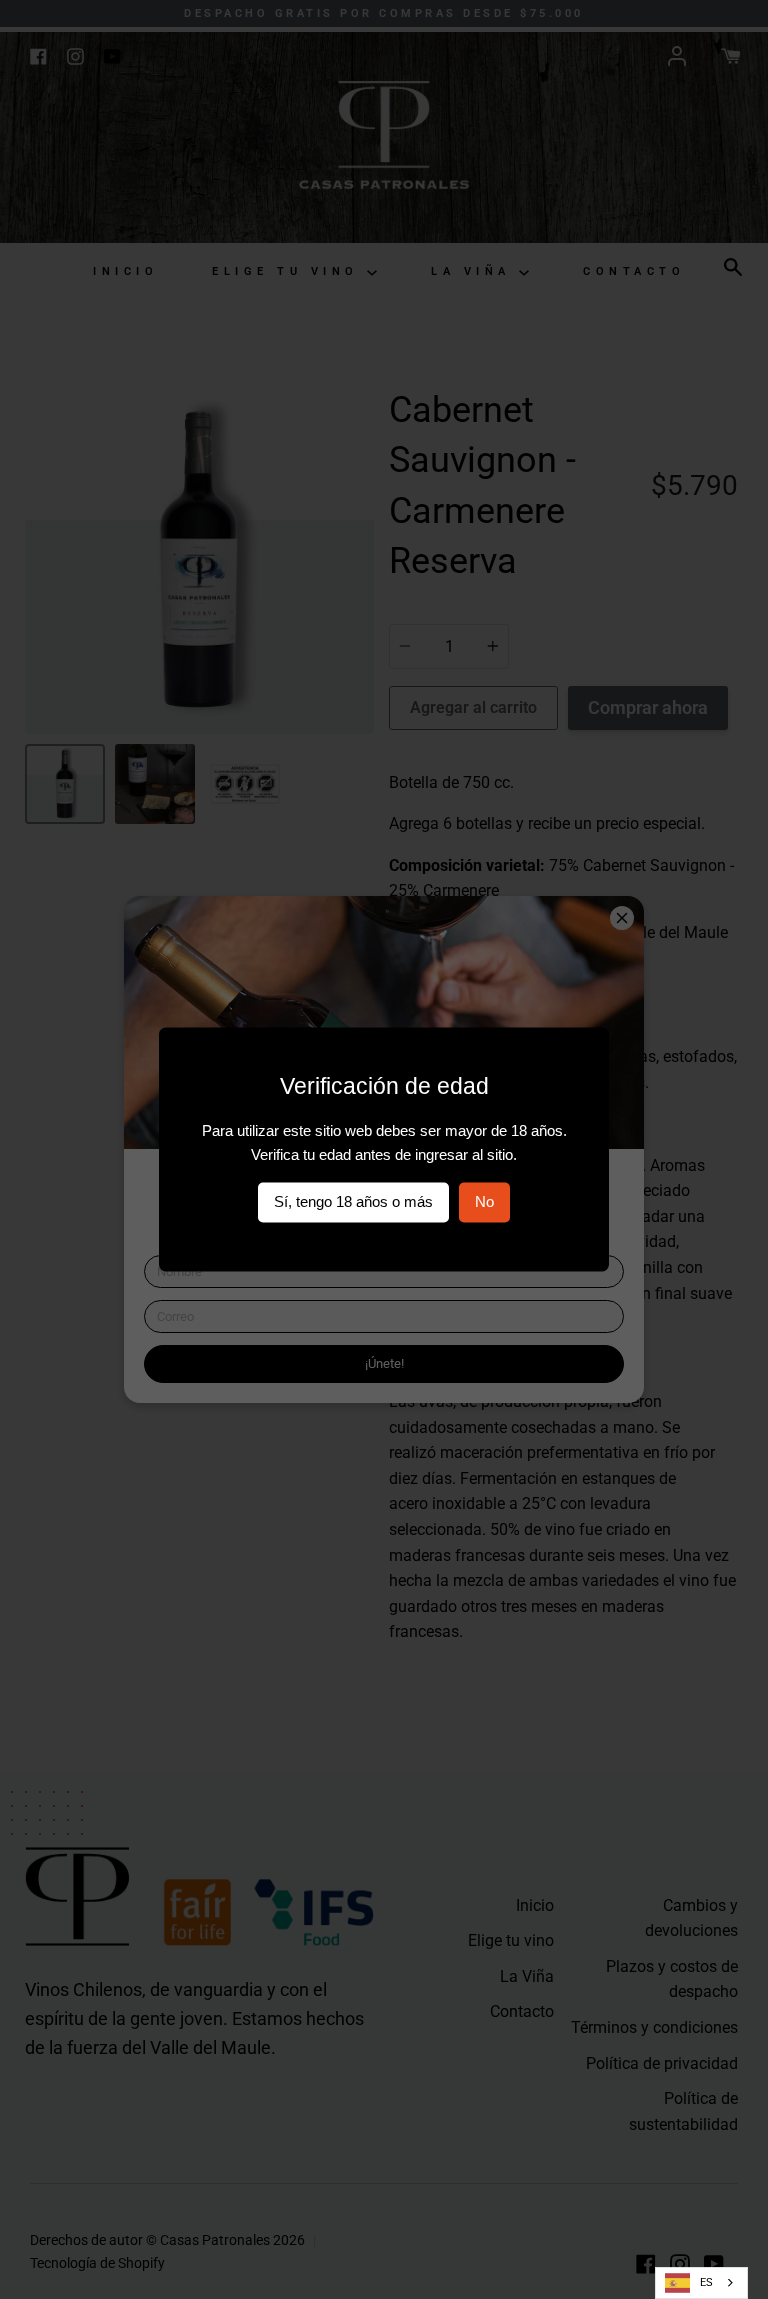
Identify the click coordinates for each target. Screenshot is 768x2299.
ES (706, 2282)
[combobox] (701, 2283)
